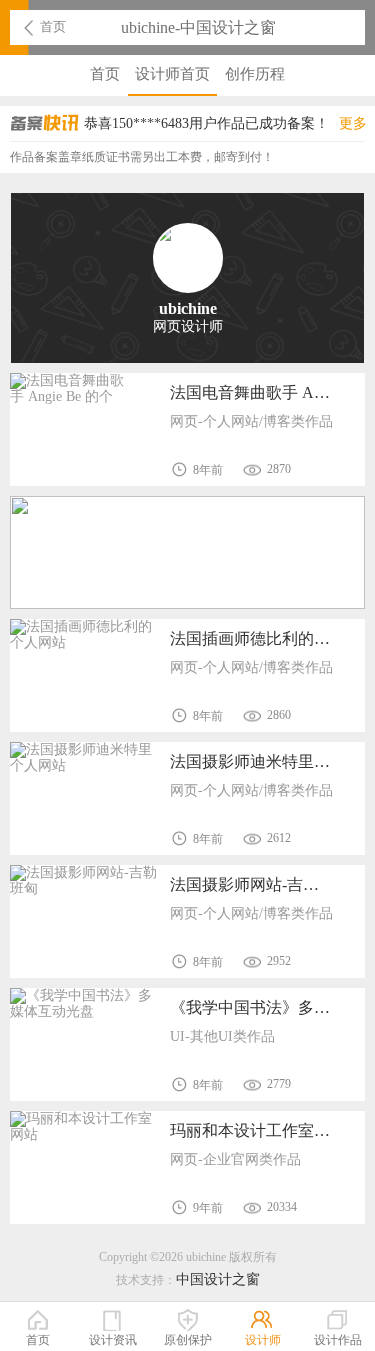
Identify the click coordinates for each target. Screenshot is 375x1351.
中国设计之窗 (218, 1279)
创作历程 (255, 74)
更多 (353, 123)
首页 (53, 26)
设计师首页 (172, 74)
